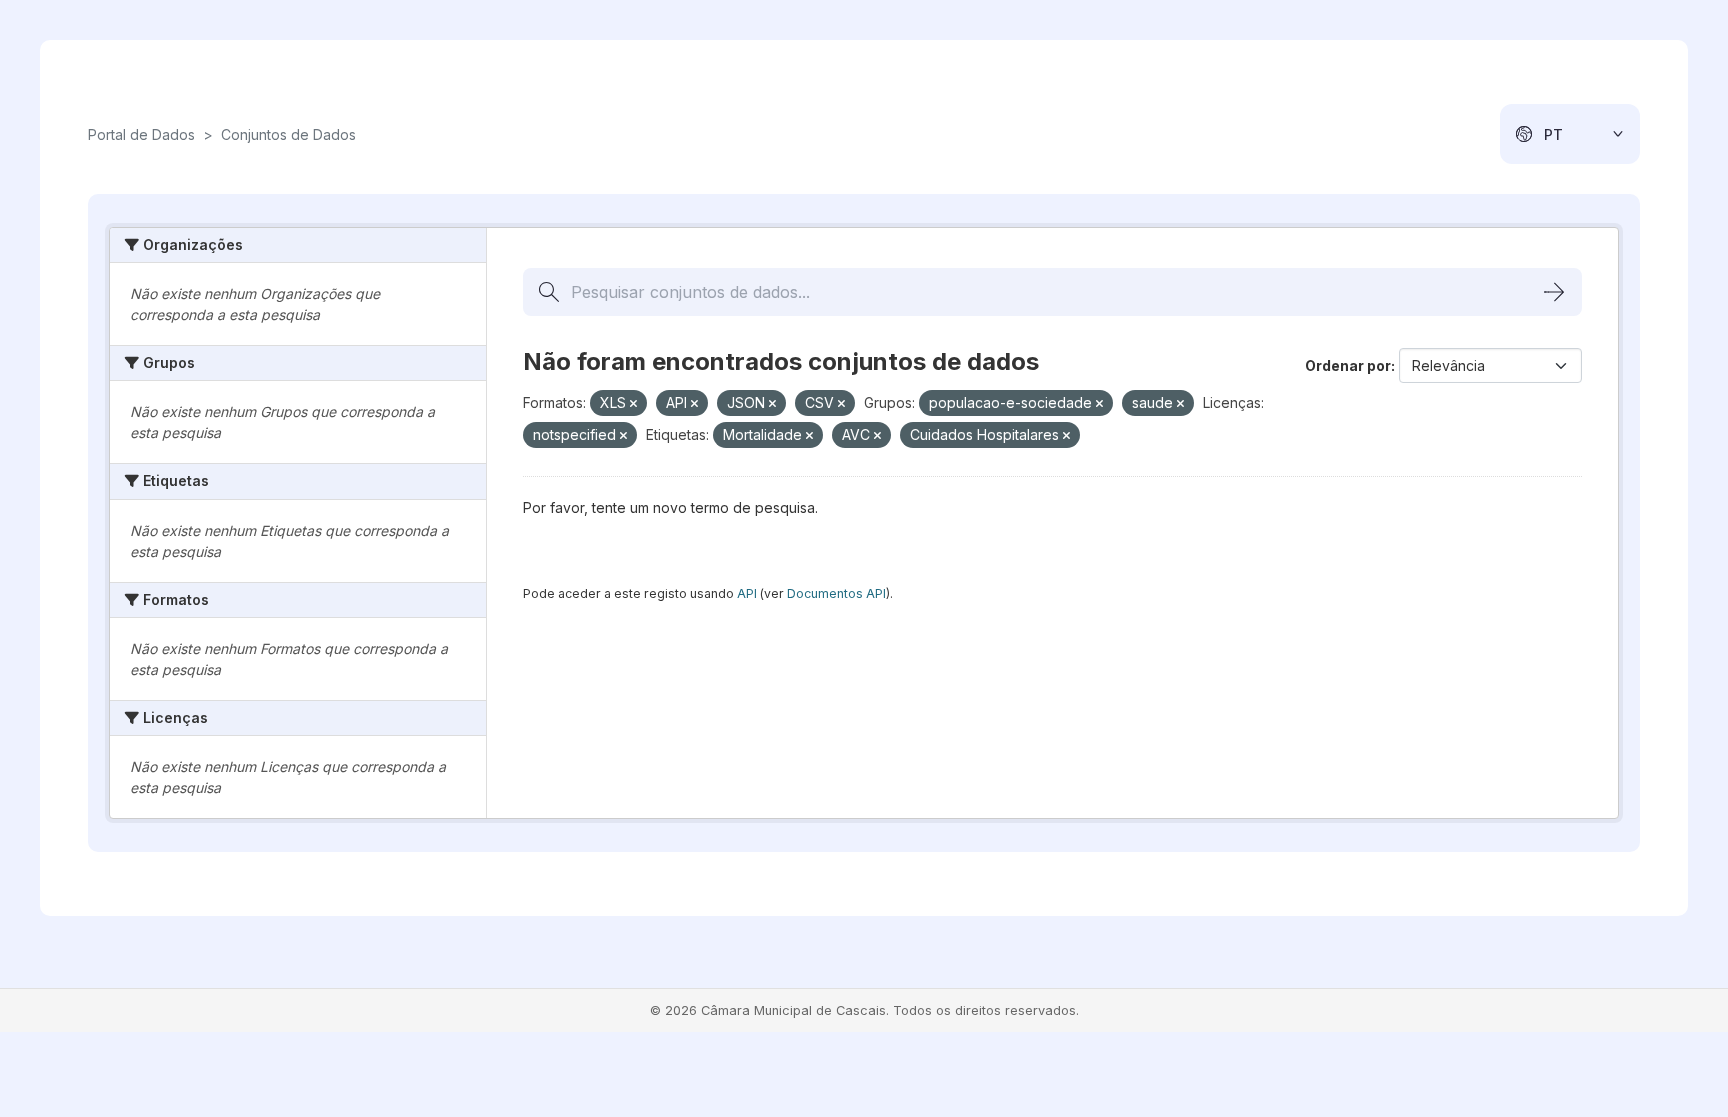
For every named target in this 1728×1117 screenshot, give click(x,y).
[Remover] (633, 404)
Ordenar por (1348, 365)
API (747, 593)
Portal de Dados (141, 134)
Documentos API (836, 593)
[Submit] (1554, 292)
